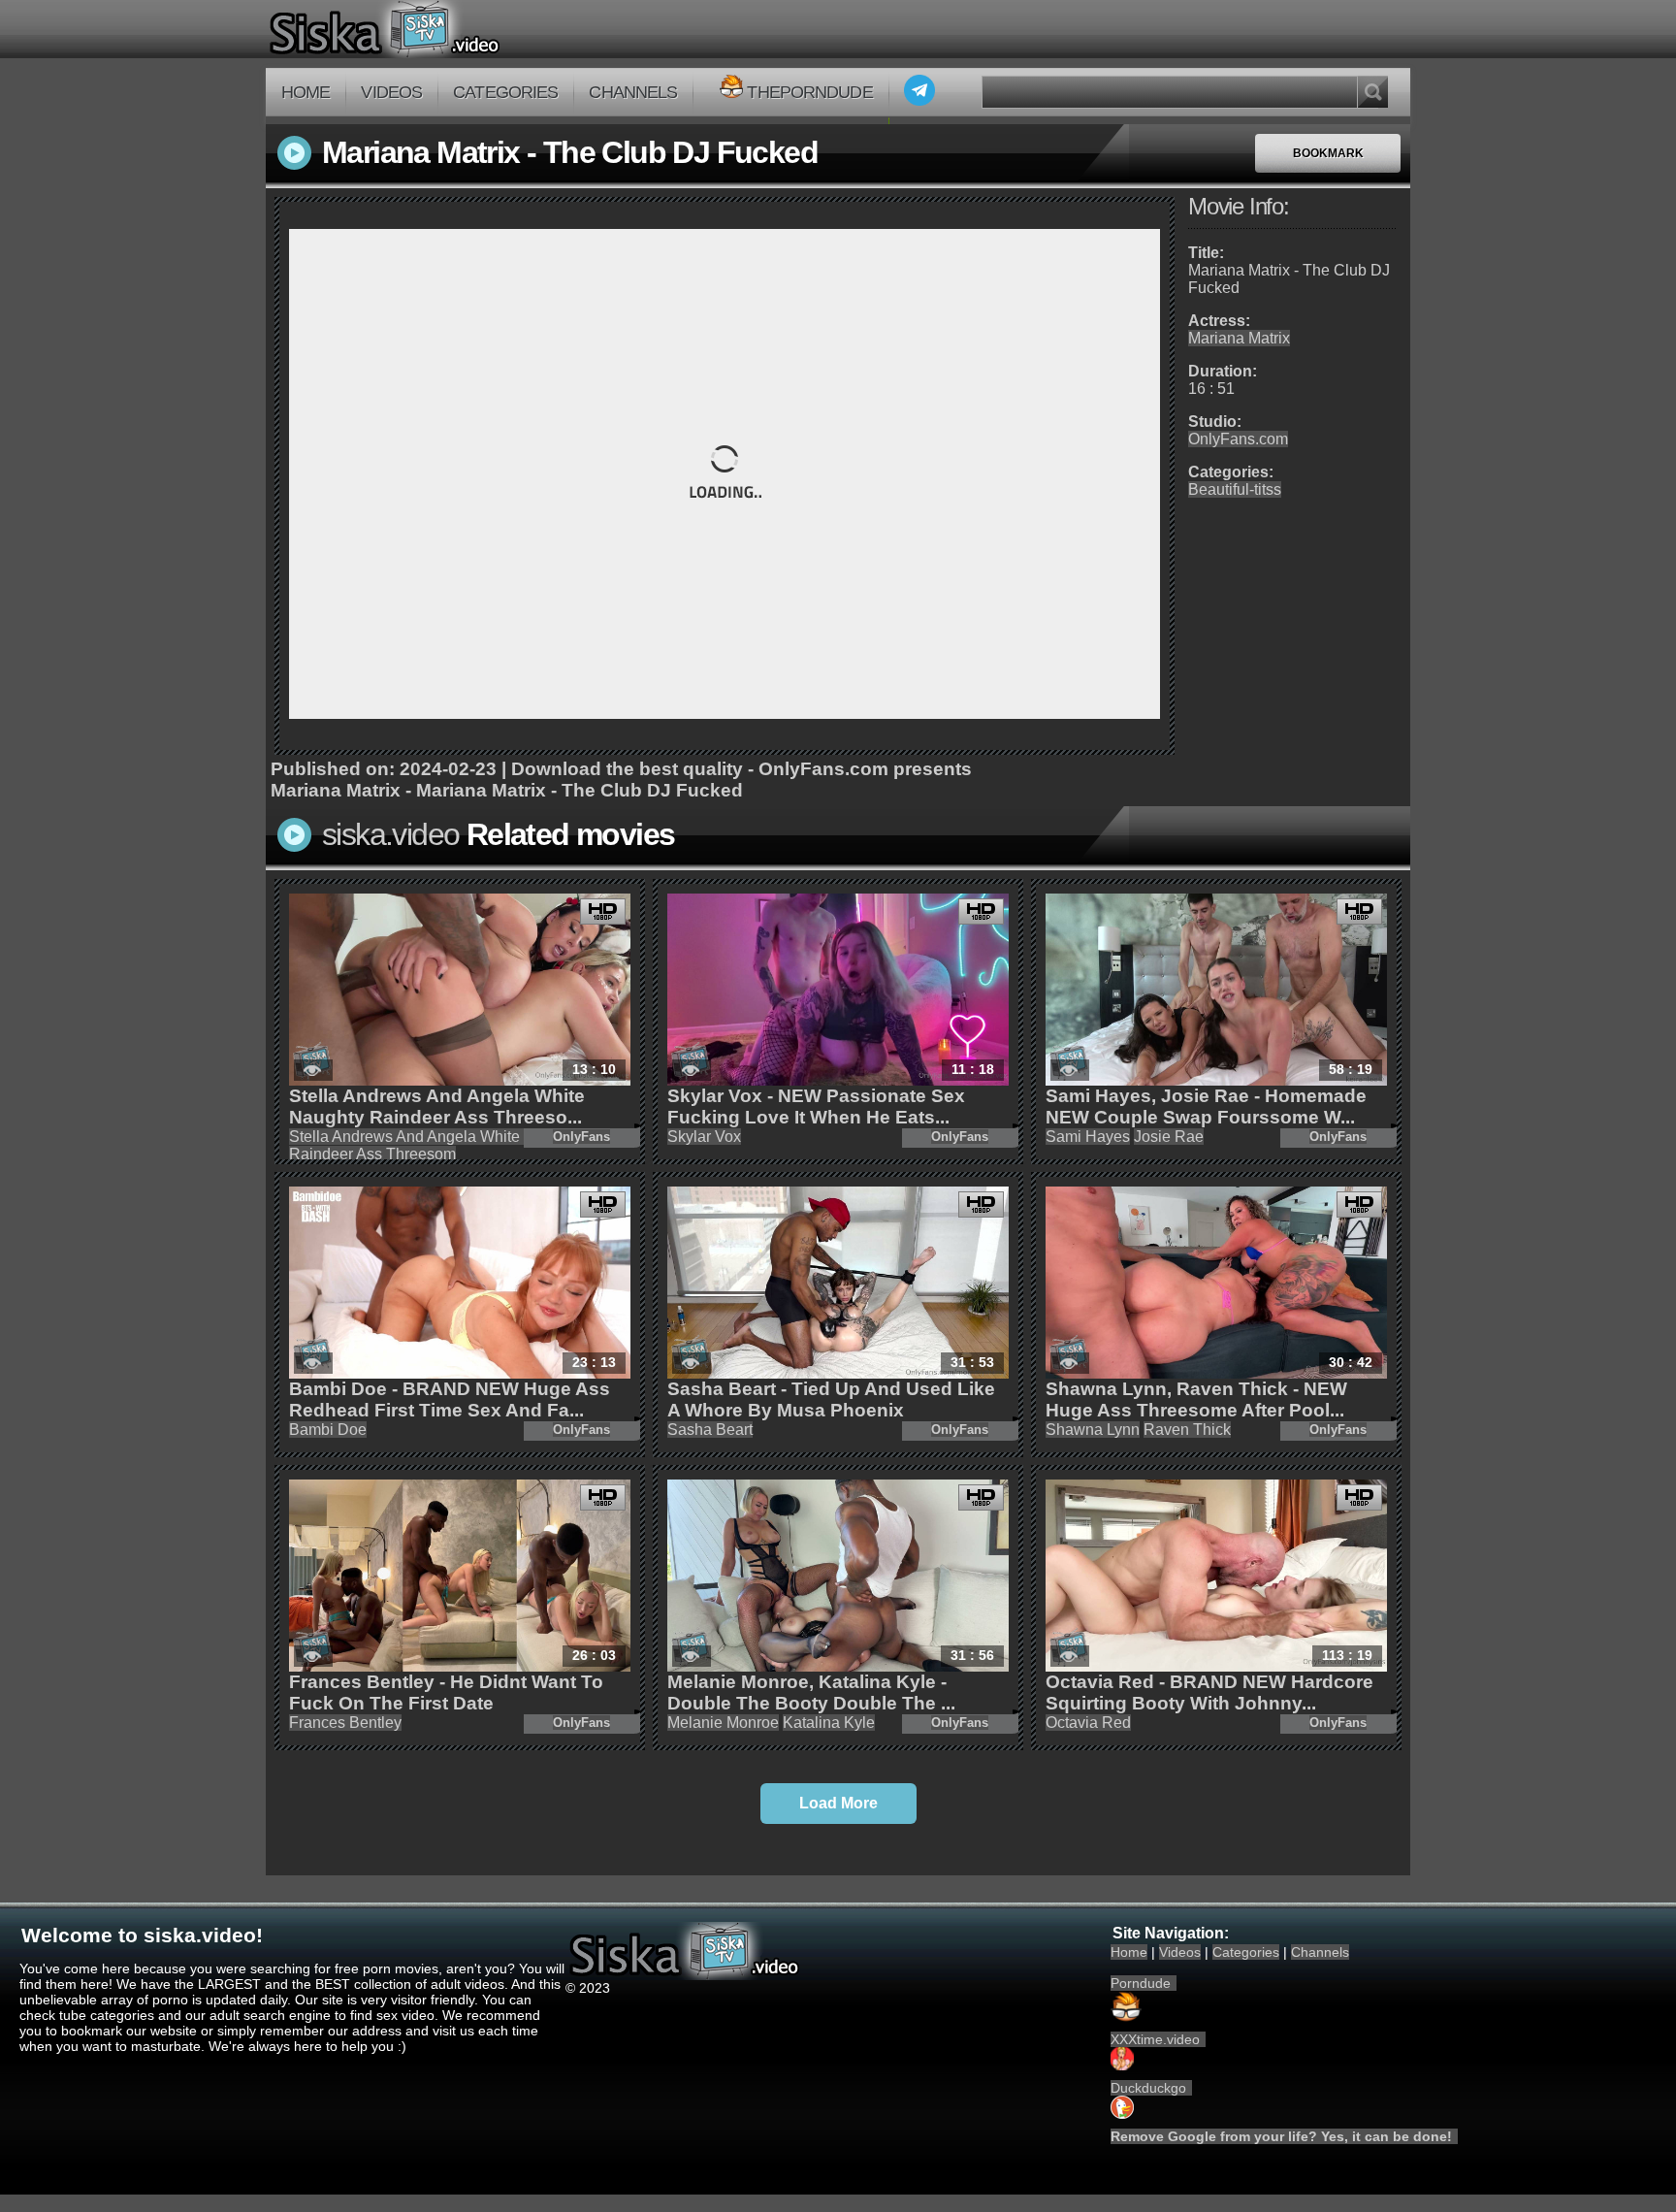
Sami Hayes (1088, 1137)
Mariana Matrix (1239, 338)
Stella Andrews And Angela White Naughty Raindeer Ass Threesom (435, 1145)
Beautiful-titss (1235, 489)
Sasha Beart (710, 1430)
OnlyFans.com (1238, 439)
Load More (838, 1803)
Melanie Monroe (723, 1723)
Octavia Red (1088, 1723)
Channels (633, 92)
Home (306, 92)
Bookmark (1328, 153)
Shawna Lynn (1093, 1430)
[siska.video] (456, 29)
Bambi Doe (328, 1430)
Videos (391, 92)
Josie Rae (1169, 1137)
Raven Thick (1187, 1430)
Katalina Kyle (829, 1723)
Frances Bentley (345, 1723)
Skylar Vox (704, 1137)
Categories (505, 92)
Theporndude (809, 92)
